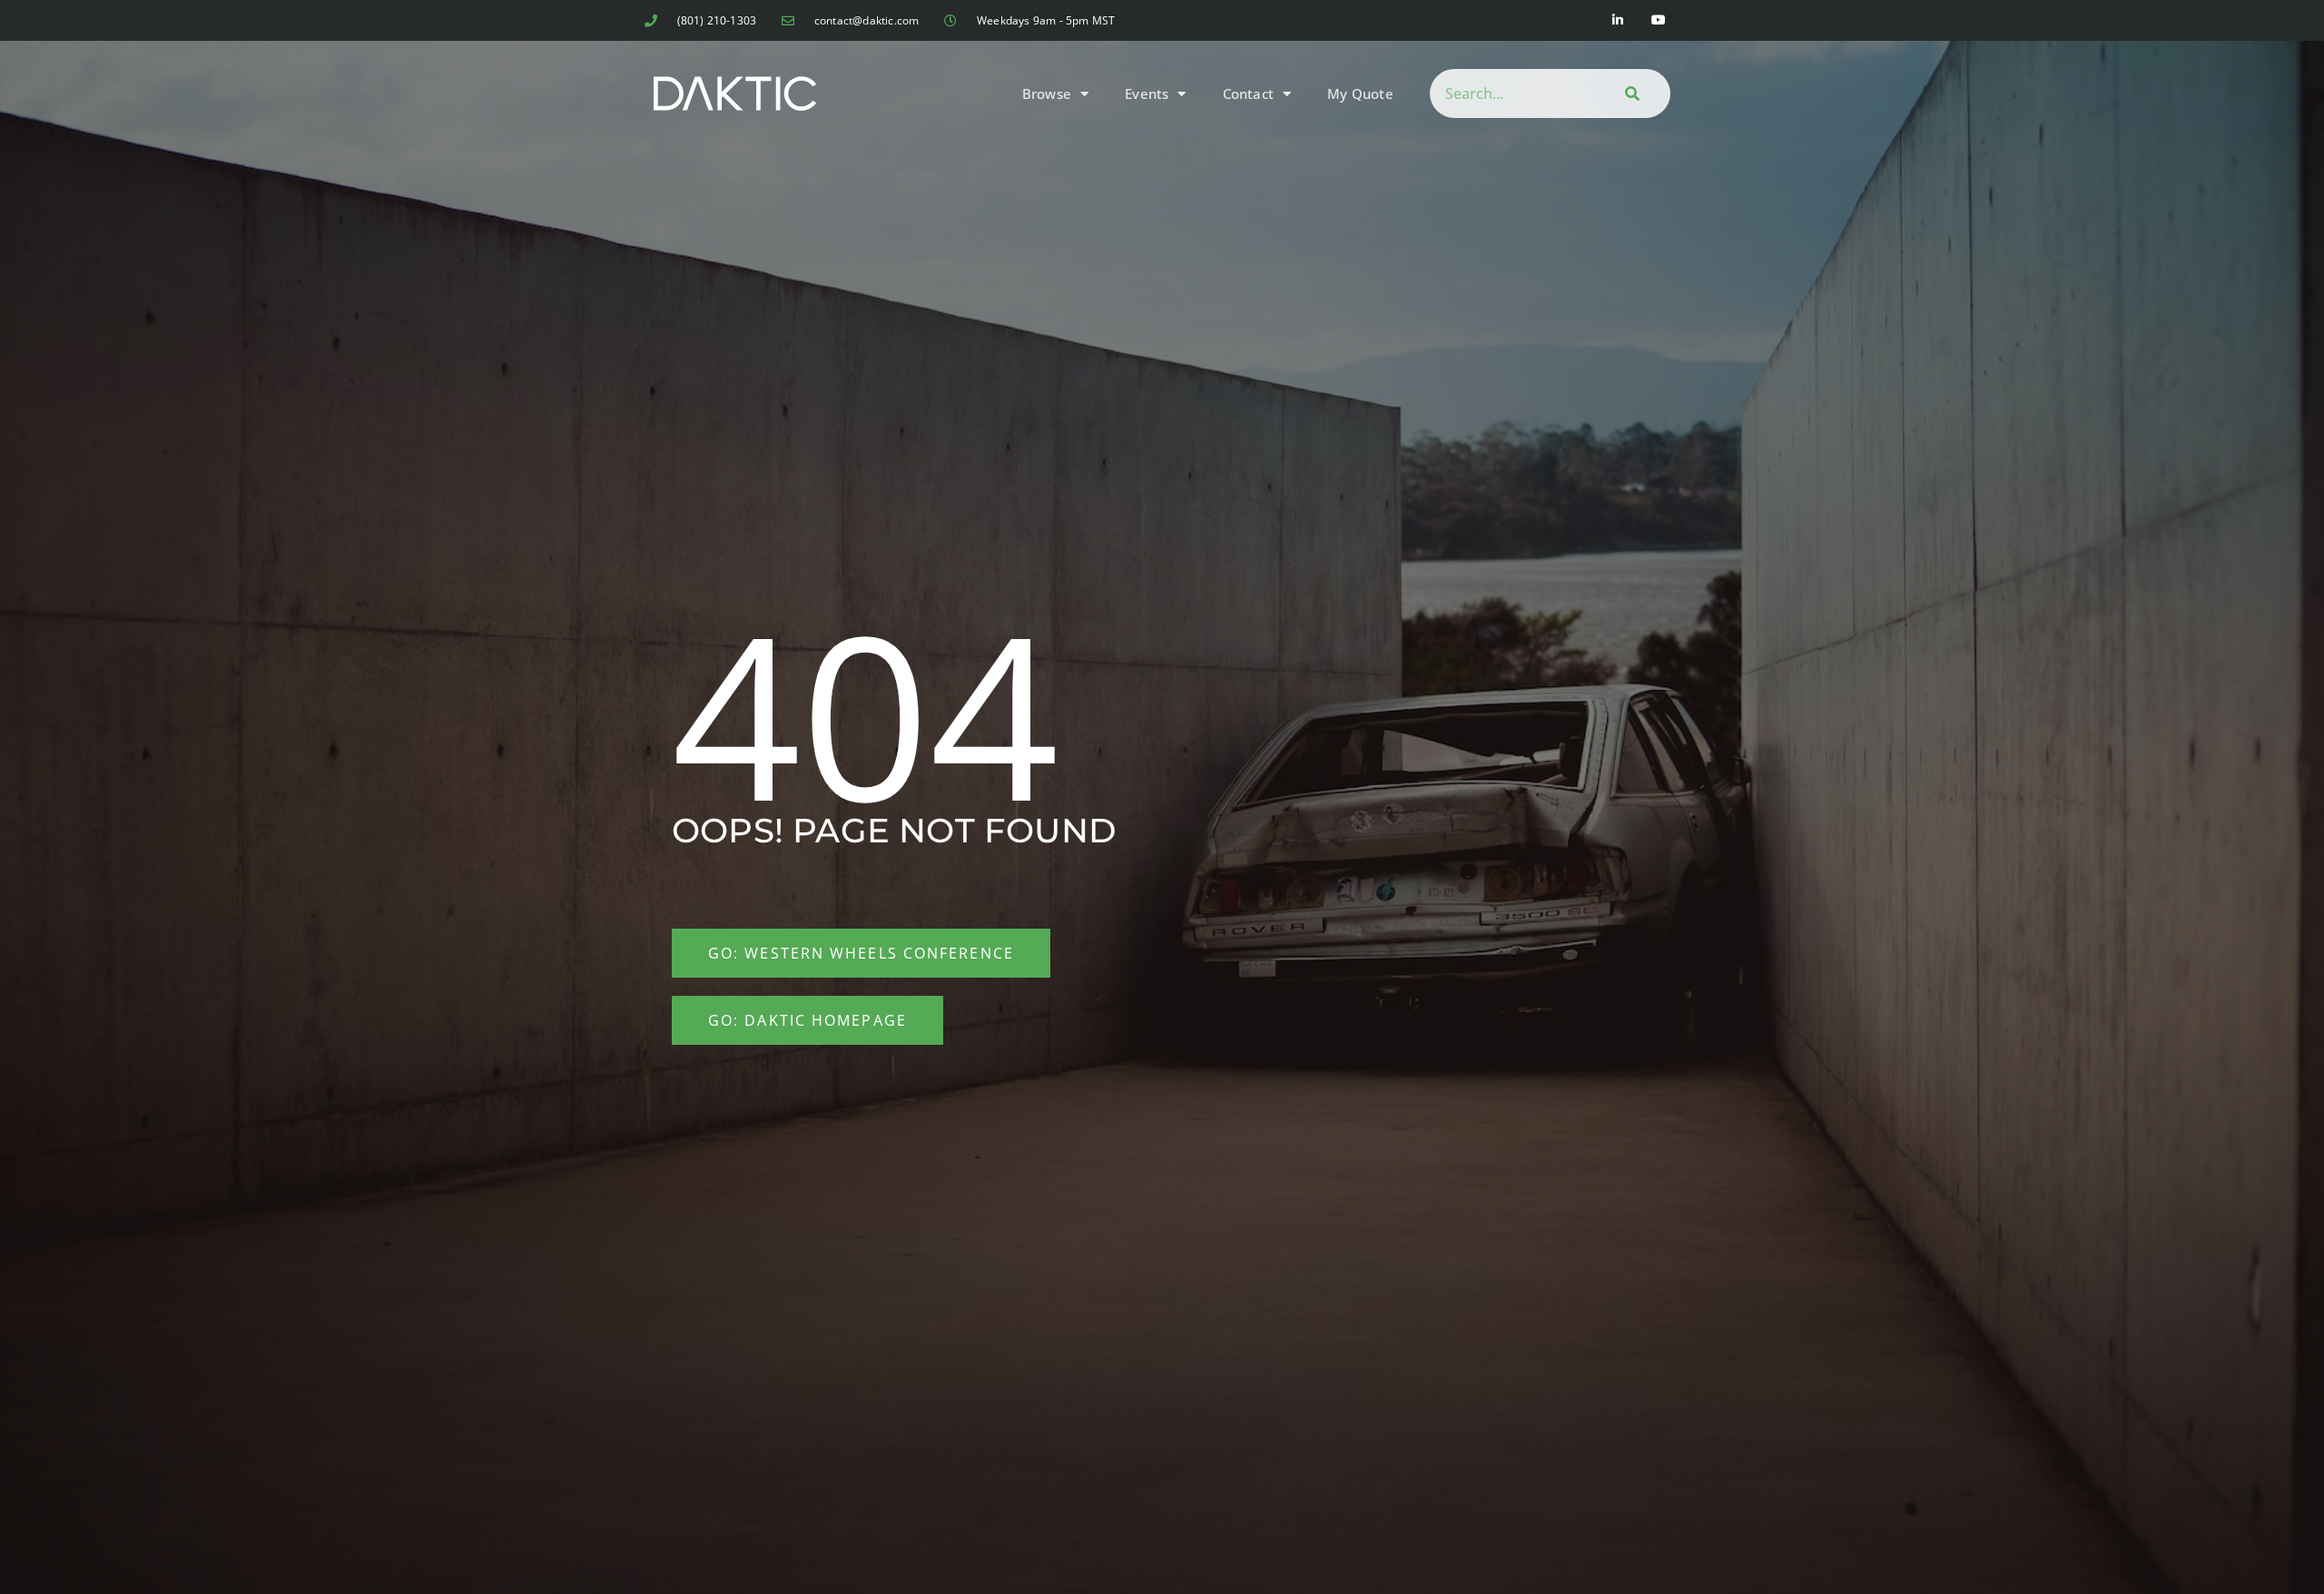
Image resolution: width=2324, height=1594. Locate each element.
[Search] (1630, 93)
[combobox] (1509, 93)
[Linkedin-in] (1618, 20)
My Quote (1360, 93)
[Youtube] (1659, 20)
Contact (1248, 93)
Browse (1047, 93)
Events (1147, 93)
